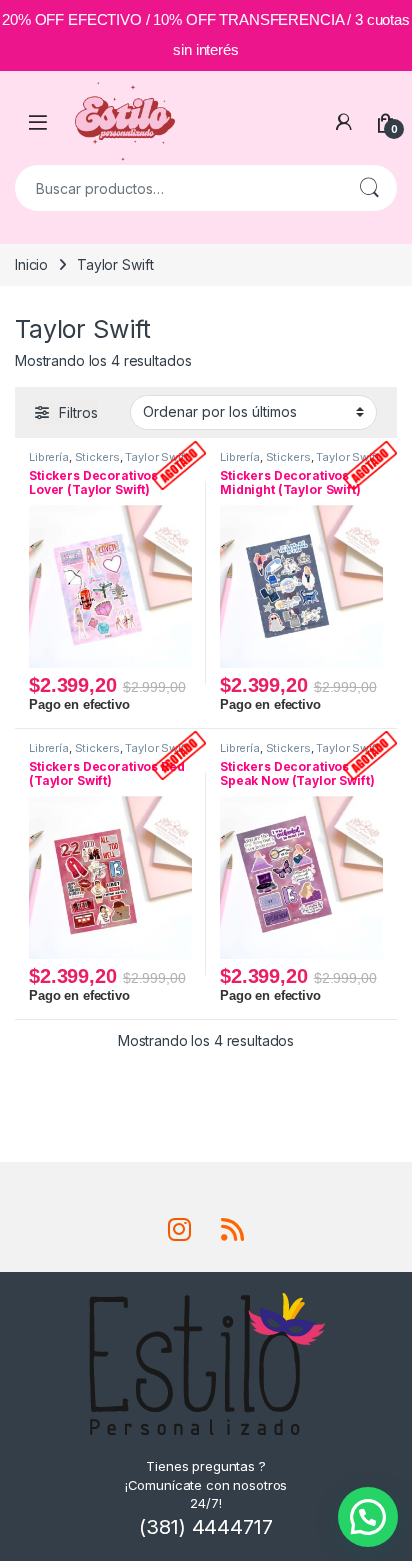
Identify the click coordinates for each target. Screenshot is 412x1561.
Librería (49, 457)
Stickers (97, 457)
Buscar (369, 188)
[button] (368, 1517)
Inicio (31, 264)
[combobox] (178, 188)
